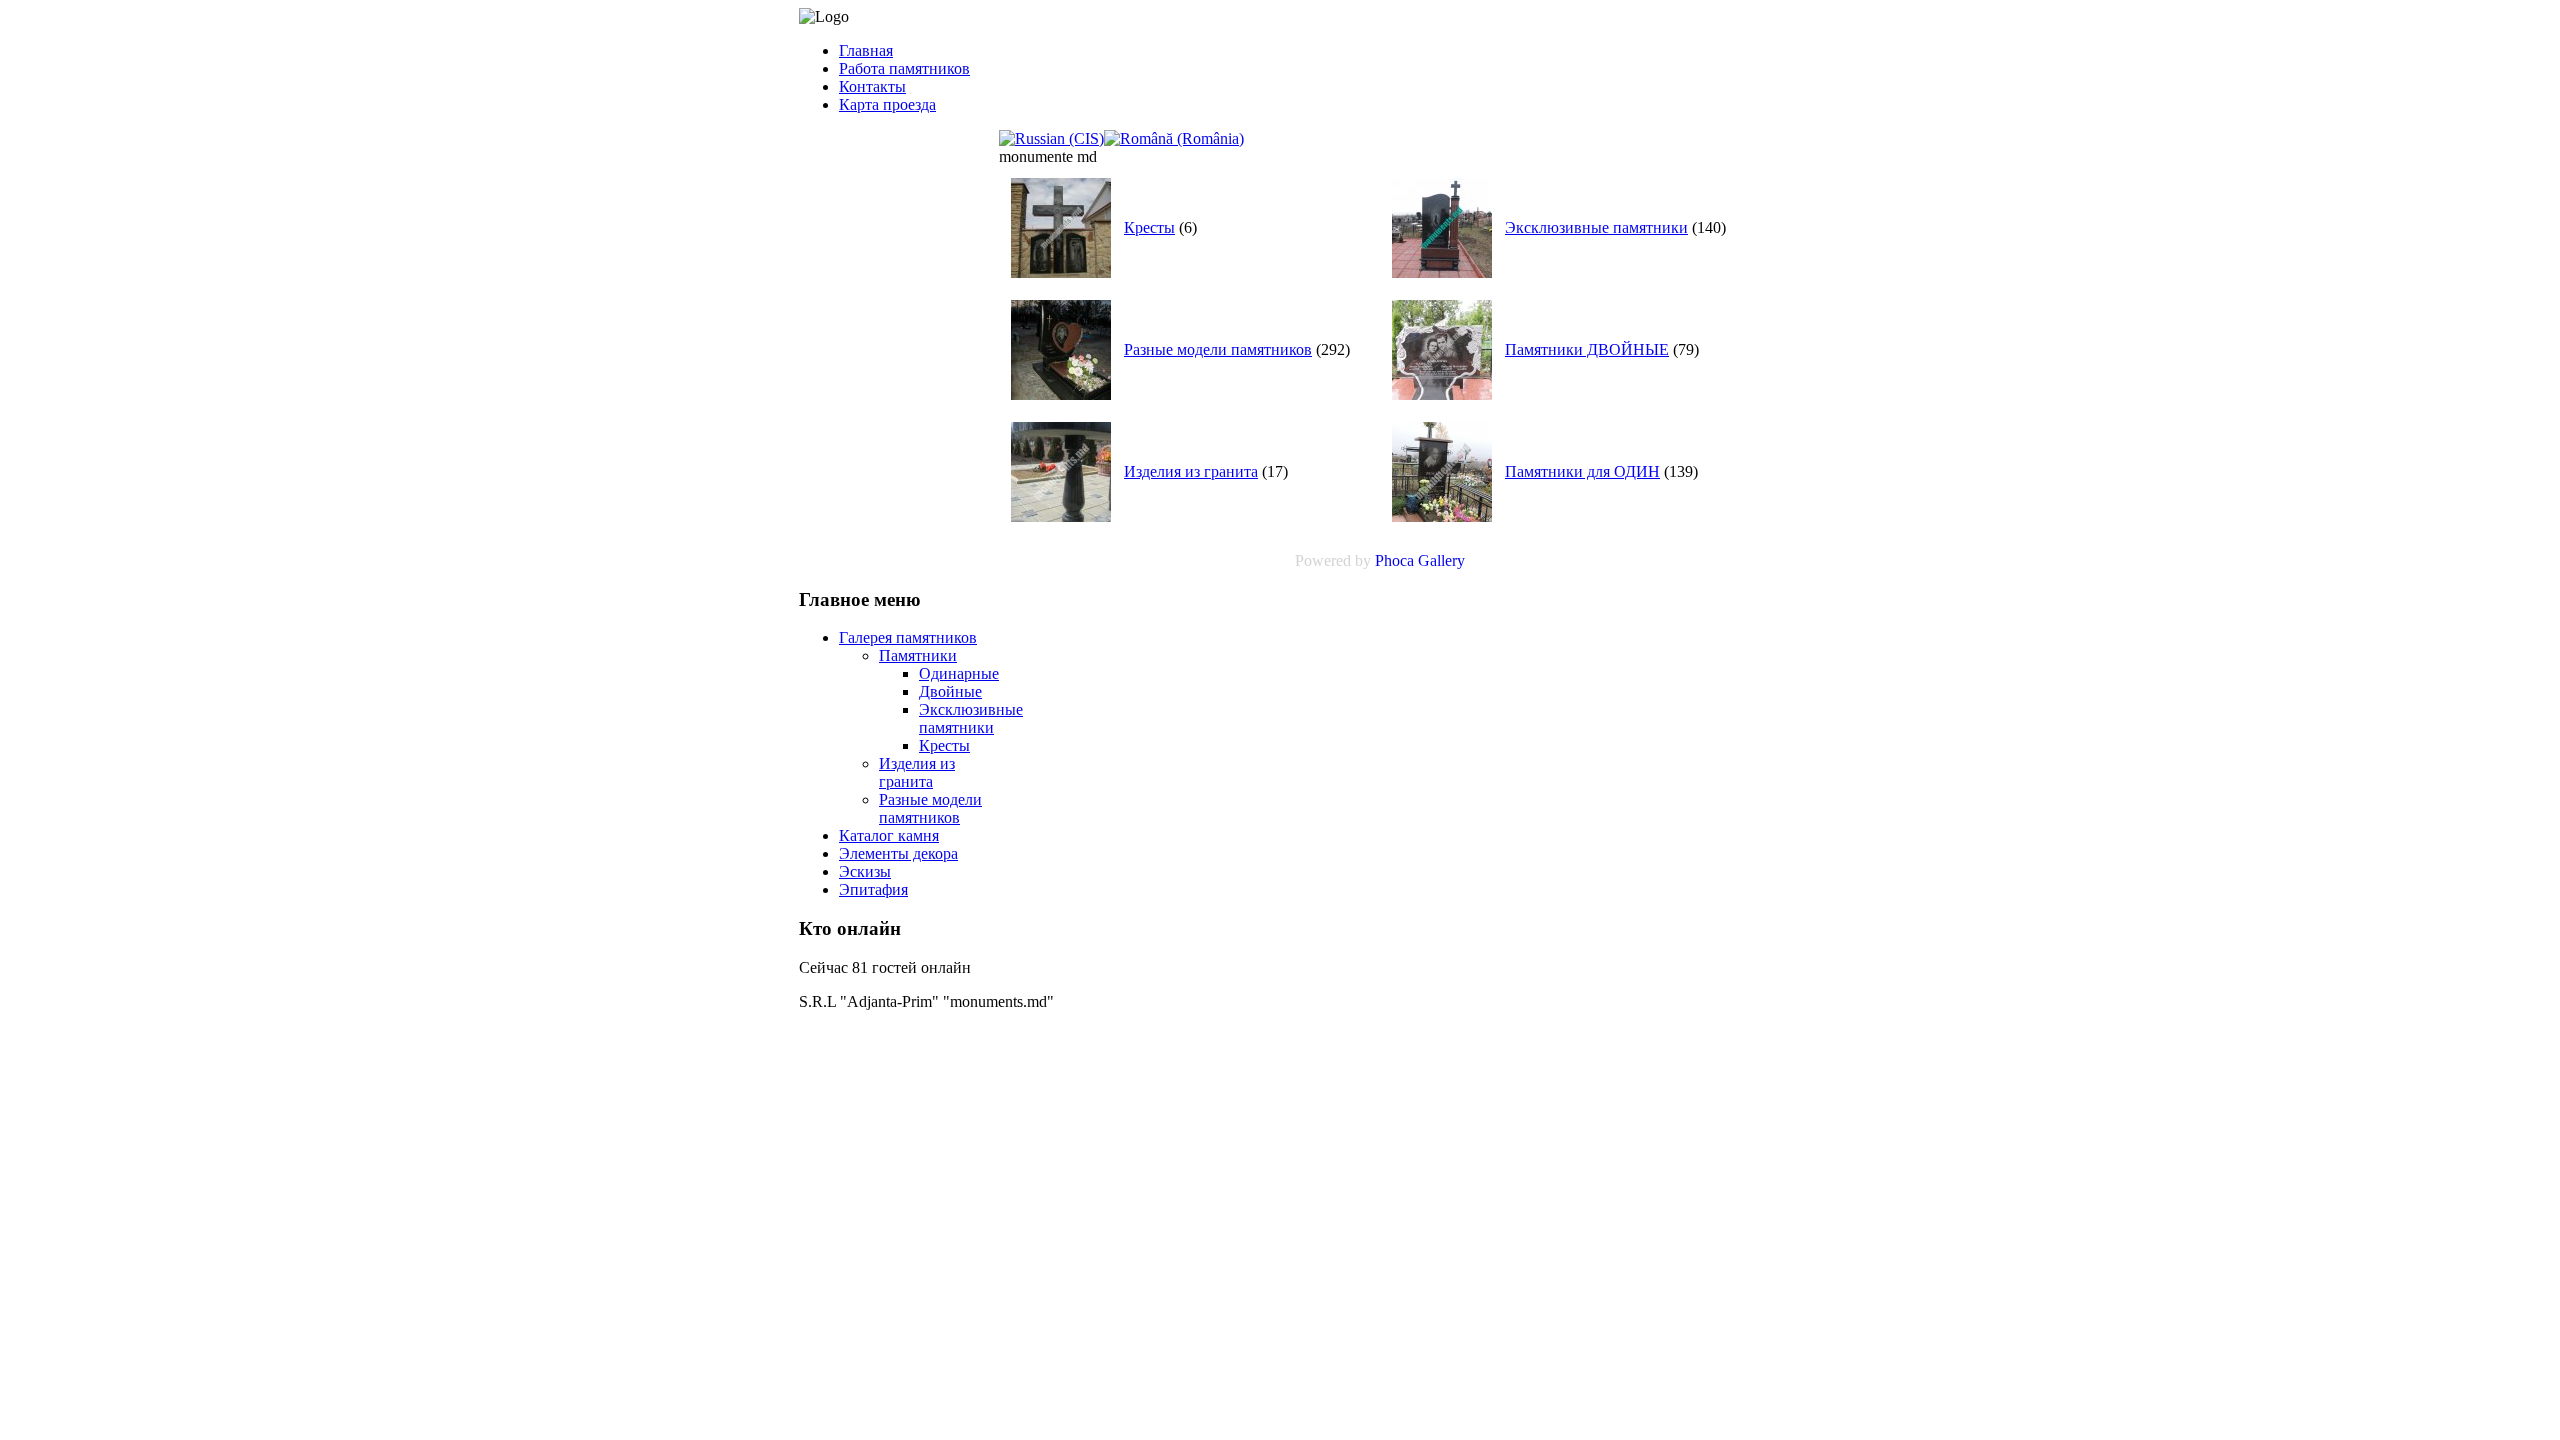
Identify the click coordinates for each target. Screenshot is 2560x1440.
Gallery (1441, 560)
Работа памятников (904, 68)
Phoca (1394, 560)
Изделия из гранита (1191, 471)
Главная (866, 50)
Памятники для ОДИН (1582, 471)
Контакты (872, 86)
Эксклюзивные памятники (1596, 227)
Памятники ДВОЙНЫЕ (1587, 349)
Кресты (1149, 227)
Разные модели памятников (1218, 349)
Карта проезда (887, 104)
